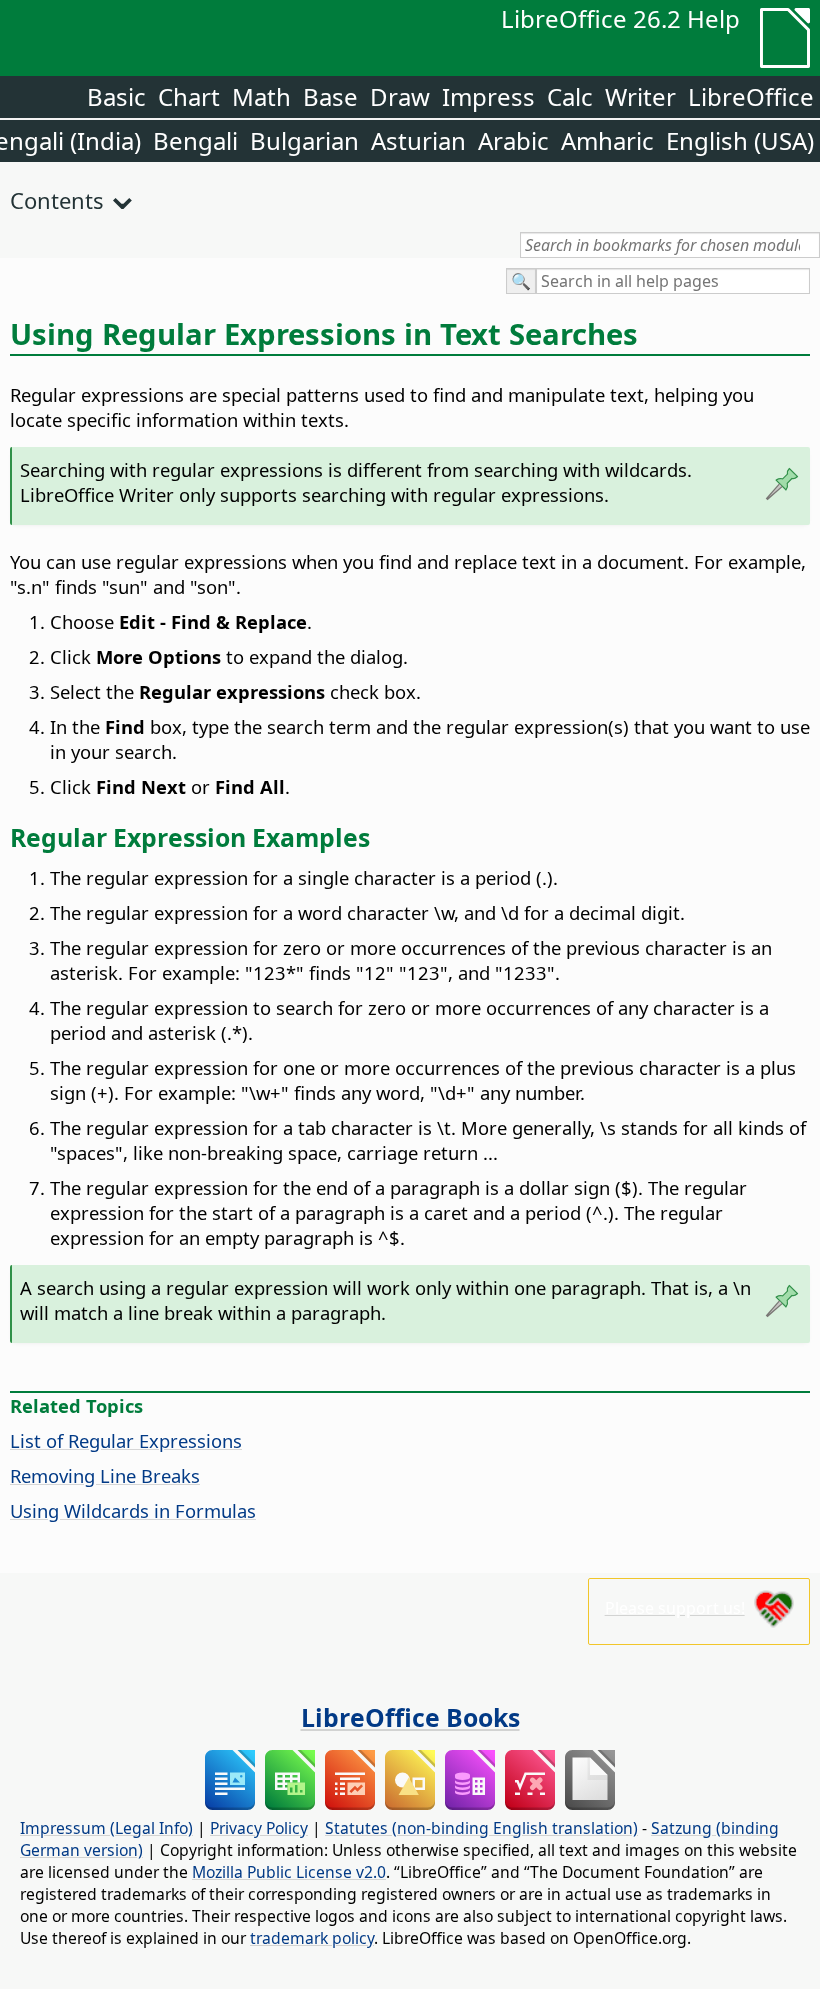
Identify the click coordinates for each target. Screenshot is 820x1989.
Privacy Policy (259, 1828)
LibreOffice (751, 96)
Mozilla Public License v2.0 (289, 1872)
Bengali (195, 140)
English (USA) (740, 140)
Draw (400, 96)
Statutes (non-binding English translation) (481, 1828)
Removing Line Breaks (105, 1475)
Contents (57, 200)
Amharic (607, 140)
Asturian (418, 140)
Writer (640, 96)
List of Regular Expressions (126, 1440)
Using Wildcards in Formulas (133, 1510)
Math (261, 96)
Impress (488, 96)
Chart (189, 96)
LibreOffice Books (410, 1717)
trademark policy (312, 1938)
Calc (570, 96)
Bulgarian (304, 140)
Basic (116, 96)
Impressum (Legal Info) (106, 1828)
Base (330, 96)
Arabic (513, 140)
